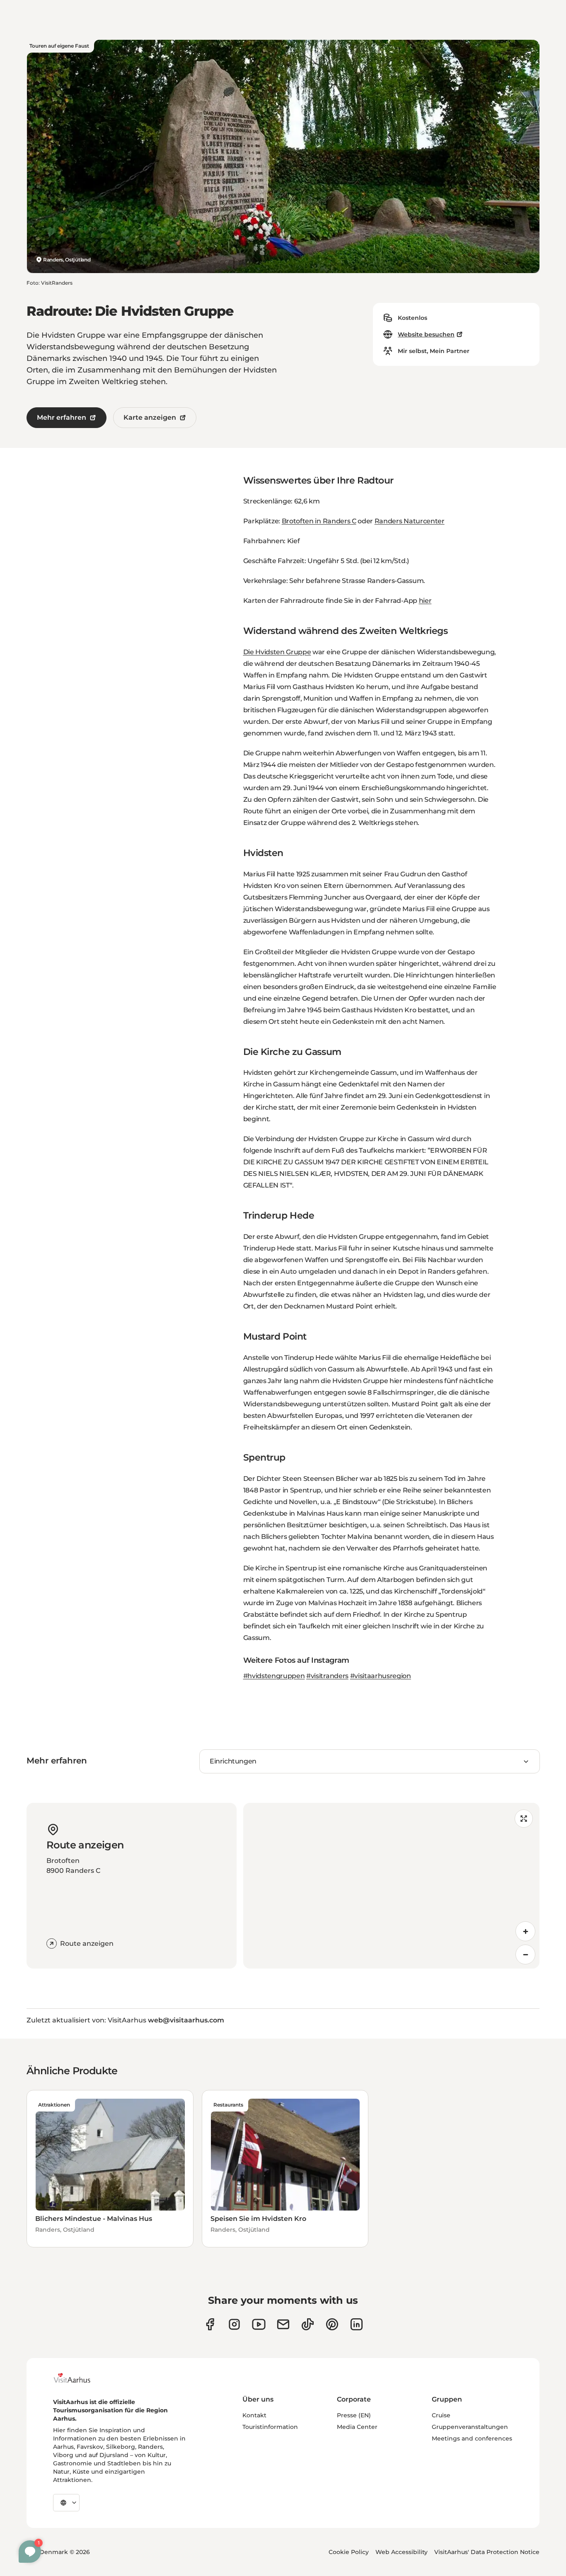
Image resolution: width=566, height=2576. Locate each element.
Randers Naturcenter (410, 521)
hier (425, 601)
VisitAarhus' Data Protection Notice (487, 2552)
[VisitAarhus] (78, 2378)
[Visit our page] (234, 2324)
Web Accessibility (402, 2552)
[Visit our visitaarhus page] (210, 2324)
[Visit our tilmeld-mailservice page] (283, 2324)
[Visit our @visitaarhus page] (308, 2324)
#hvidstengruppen (274, 1676)
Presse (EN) (354, 2415)
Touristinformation (270, 2427)
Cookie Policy (349, 2552)
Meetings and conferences (472, 2438)
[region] (392, 1886)
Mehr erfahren (62, 417)
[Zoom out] (525, 1954)
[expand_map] (524, 1819)
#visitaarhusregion (381, 1676)
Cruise (441, 2415)
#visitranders (327, 1676)
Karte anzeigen (150, 417)
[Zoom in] (525, 1931)
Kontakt (254, 2415)
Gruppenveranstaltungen (470, 2427)
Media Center (357, 2427)
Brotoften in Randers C (319, 521)
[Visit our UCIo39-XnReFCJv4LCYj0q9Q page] (259, 2324)
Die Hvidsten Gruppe (277, 652)
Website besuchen (426, 334)
